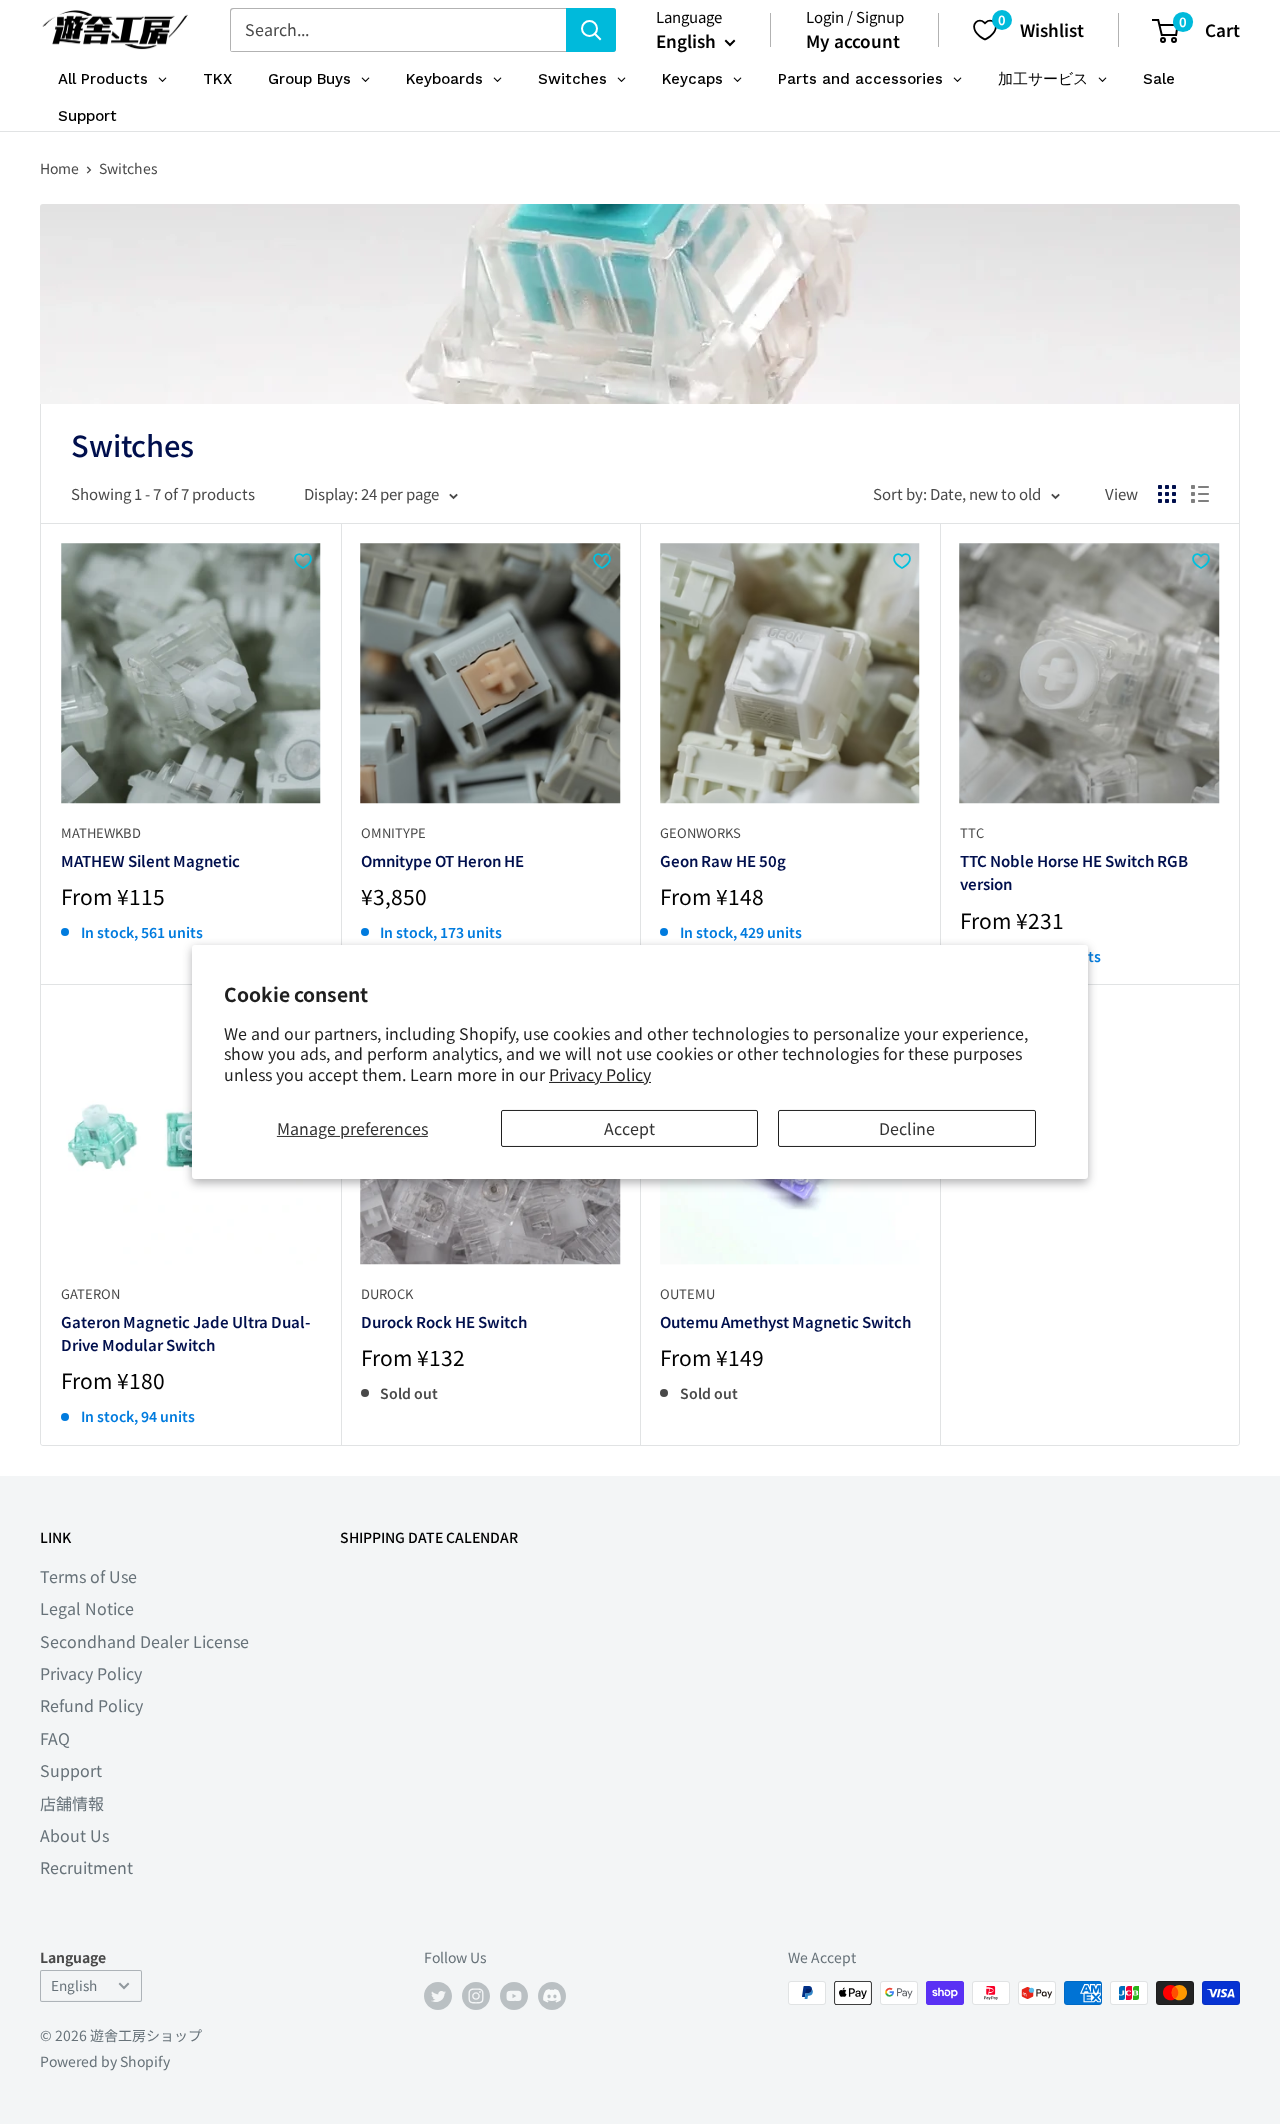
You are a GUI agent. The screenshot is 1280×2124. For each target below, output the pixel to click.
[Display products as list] (1200, 494)
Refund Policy (91, 1705)
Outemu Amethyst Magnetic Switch (785, 1321)
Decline (907, 1128)
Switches (128, 168)
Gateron (90, 1293)
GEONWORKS (700, 832)
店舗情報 (72, 1803)
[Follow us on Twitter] (438, 1995)
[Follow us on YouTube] (514, 1995)
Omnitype (393, 832)
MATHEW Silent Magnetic (150, 860)
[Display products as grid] (1167, 494)
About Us (74, 1835)
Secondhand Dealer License (144, 1641)
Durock (387, 1293)
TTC (972, 832)
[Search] (591, 30)
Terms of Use (88, 1576)
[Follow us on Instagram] (476, 1995)
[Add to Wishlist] (303, 561)
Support (71, 1770)
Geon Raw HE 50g (723, 860)
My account (853, 40)
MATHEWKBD (101, 832)
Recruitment (86, 1867)
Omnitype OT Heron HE (442, 860)
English (74, 1985)
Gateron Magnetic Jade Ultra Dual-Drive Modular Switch (185, 1333)
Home (59, 168)
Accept (629, 1128)
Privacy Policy (600, 1074)
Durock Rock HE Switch (444, 1321)
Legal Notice (87, 1608)
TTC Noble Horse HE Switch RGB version (1074, 872)
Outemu (687, 1293)
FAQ (55, 1738)
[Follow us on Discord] (552, 1995)
